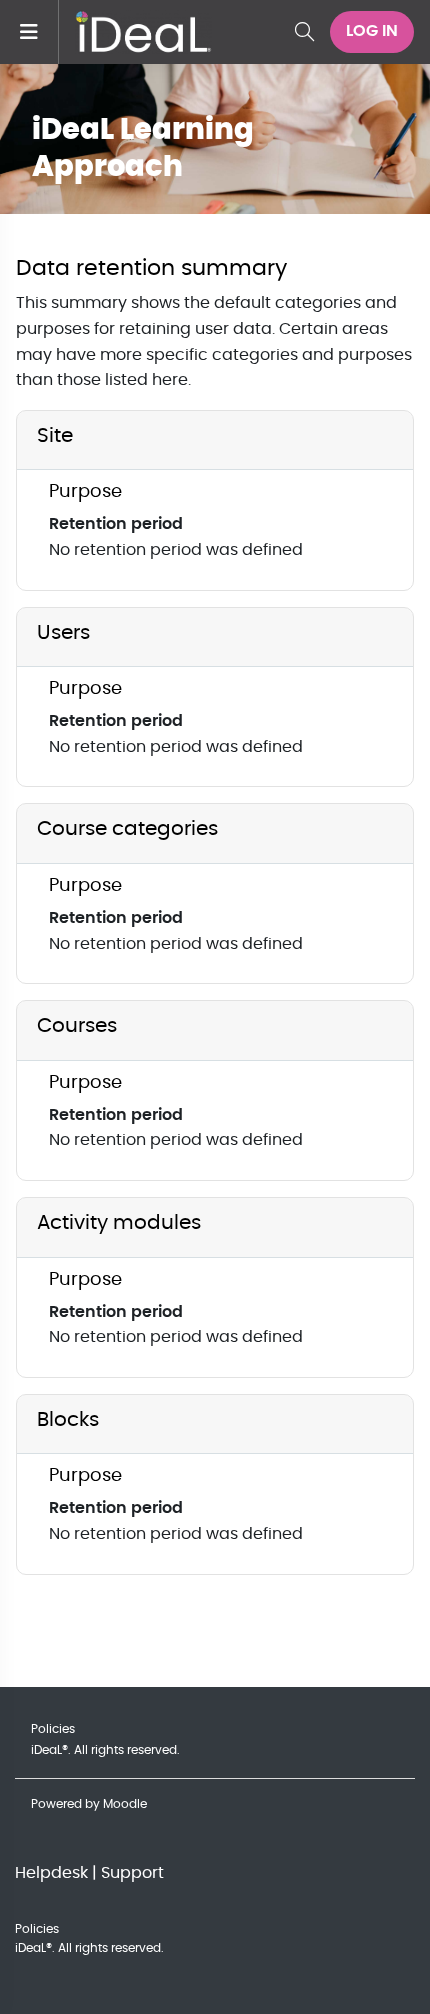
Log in (372, 31)
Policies (53, 1729)
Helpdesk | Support (89, 1873)
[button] (304, 32)
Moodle (125, 1804)
